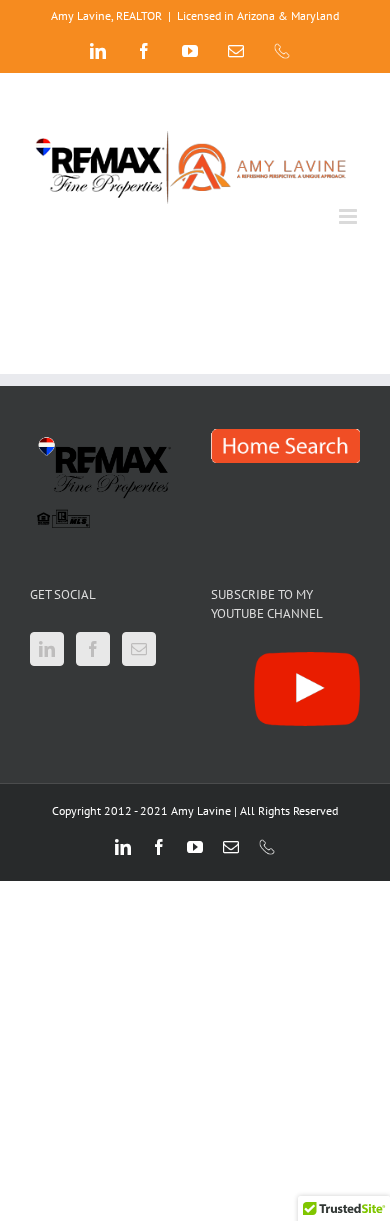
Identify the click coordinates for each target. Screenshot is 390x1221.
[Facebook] (93, 649)
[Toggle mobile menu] (349, 216)
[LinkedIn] (47, 649)
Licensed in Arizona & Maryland (258, 15)
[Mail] (139, 649)
